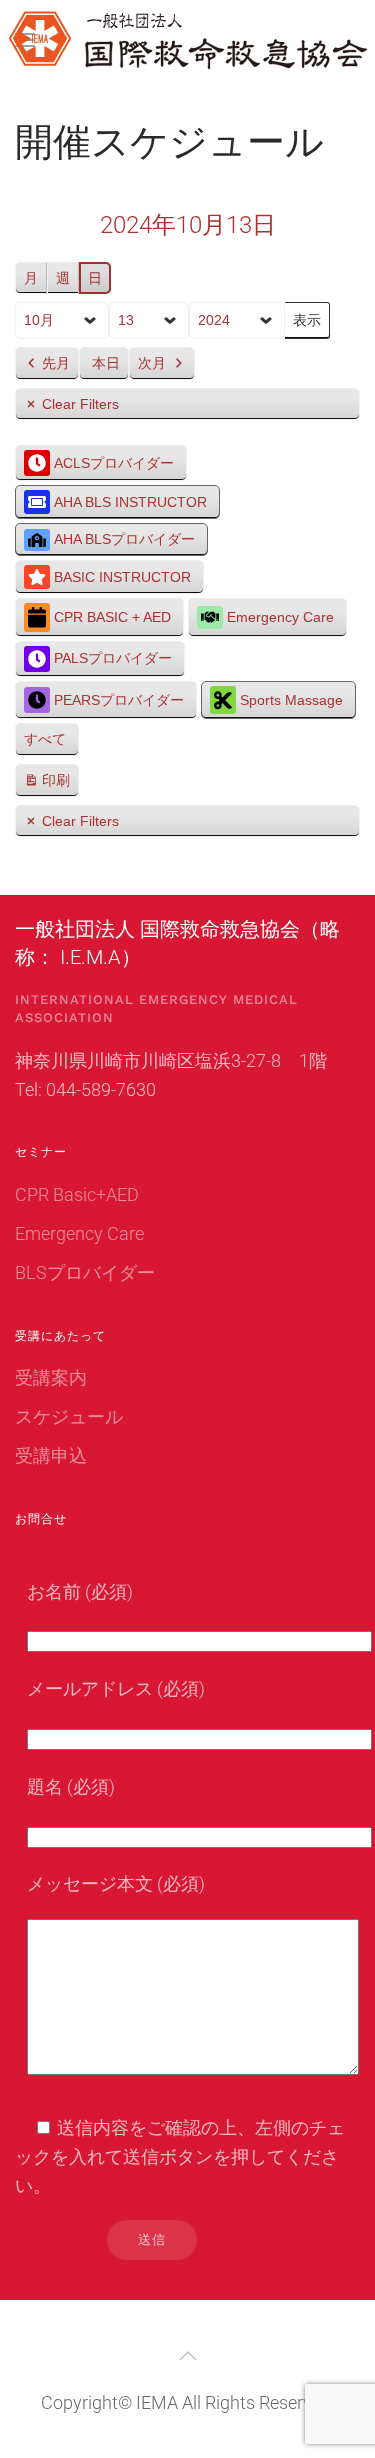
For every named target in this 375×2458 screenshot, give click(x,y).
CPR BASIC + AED (112, 617)
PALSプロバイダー (113, 658)
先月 (56, 363)
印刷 (46, 784)
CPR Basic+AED (77, 1194)
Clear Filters (80, 404)
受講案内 (51, 1377)
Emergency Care (280, 617)
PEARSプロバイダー (119, 700)
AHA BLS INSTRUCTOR (130, 502)
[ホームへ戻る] (188, 40)
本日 (106, 363)
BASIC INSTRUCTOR (122, 577)
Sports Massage (291, 700)
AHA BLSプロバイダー (124, 539)
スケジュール (69, 1416)
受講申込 (51, 1455)
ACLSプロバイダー (114, 463)
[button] (188, 2356)
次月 (152, 363)
